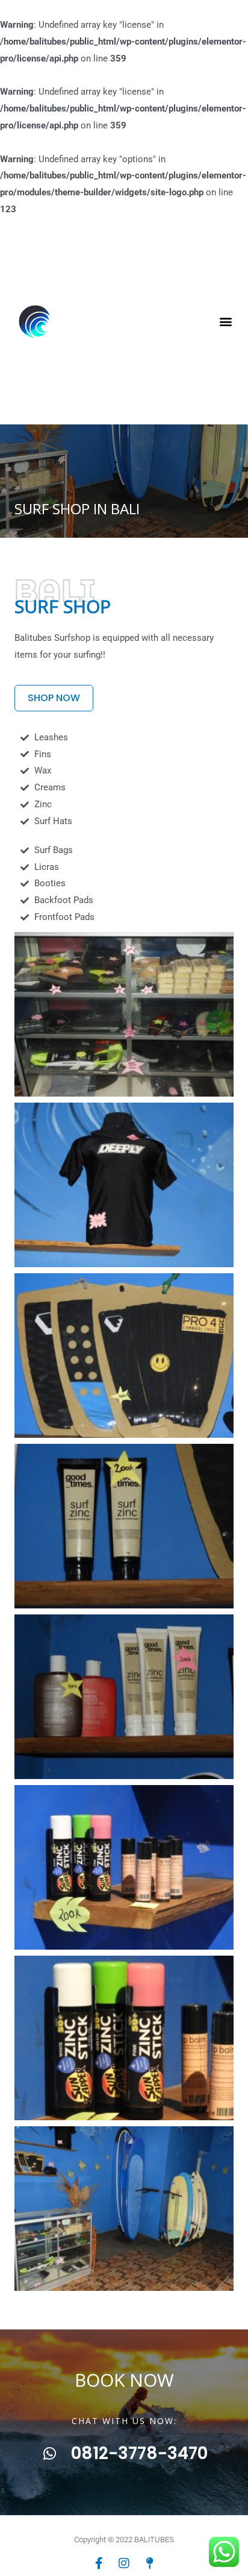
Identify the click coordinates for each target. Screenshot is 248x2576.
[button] (225, 321)
